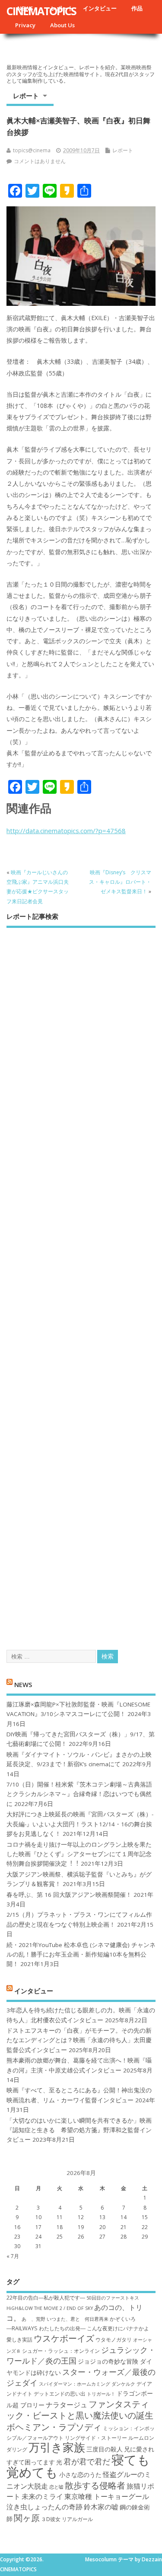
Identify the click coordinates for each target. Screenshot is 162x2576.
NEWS (23, 1684)
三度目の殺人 (105, 2449)
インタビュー (100, 8)
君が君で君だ (87, 2461)
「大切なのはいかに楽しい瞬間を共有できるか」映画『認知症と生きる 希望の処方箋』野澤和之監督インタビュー (79, 2130)
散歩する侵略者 (95, 2485)
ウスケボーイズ (64, 2338)
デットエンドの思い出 (60, 2394)
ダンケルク (123, 2384)
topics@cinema (32, 150)
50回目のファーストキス (113, 2298)
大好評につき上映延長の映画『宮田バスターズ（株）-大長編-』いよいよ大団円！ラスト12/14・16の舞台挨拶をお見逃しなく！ (80, 1824)
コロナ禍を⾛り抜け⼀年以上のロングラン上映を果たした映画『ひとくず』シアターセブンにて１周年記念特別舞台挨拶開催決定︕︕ (79, 1854)
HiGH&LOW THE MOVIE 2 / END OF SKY (50, 2308)
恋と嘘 (56, 2487)
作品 (137, 8)
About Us (62, 25)
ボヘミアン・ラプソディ (54, 2427)
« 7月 (13, 2256)
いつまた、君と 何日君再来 (78, 2319)
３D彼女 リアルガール (67, 2519)
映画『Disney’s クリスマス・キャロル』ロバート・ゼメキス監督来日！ (120, 882)
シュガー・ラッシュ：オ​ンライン (61, 2351)
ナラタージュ (67, 2405)
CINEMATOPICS (41, 11)
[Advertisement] (81, 1281)
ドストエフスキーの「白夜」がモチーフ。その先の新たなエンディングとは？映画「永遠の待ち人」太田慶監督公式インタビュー (79, 2040)
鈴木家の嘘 (101, 2507)
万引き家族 (57, 2447)
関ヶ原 (27, 2518)
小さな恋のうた (80, 2475)
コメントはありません (40, 161)
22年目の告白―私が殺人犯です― (46, 2298)
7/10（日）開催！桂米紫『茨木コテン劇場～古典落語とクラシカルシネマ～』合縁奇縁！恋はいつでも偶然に (79, 1794)
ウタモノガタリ (114, 2340)
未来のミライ (42, 2496)
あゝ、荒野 (33, 2319)
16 (17, 2227)
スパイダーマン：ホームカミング (75, 2384)
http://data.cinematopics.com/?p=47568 (66, 831)
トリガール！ (101, 2394)
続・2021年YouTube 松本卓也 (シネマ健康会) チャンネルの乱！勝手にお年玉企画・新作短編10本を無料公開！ (81, 1955)
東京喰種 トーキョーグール (107, 2496)
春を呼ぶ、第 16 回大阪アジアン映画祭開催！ (69, 1895)
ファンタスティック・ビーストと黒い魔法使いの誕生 (80, 2409)
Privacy (25, 25)
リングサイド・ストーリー (96, 2438)
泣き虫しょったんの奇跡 (44, 2507)
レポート (26, 96)
